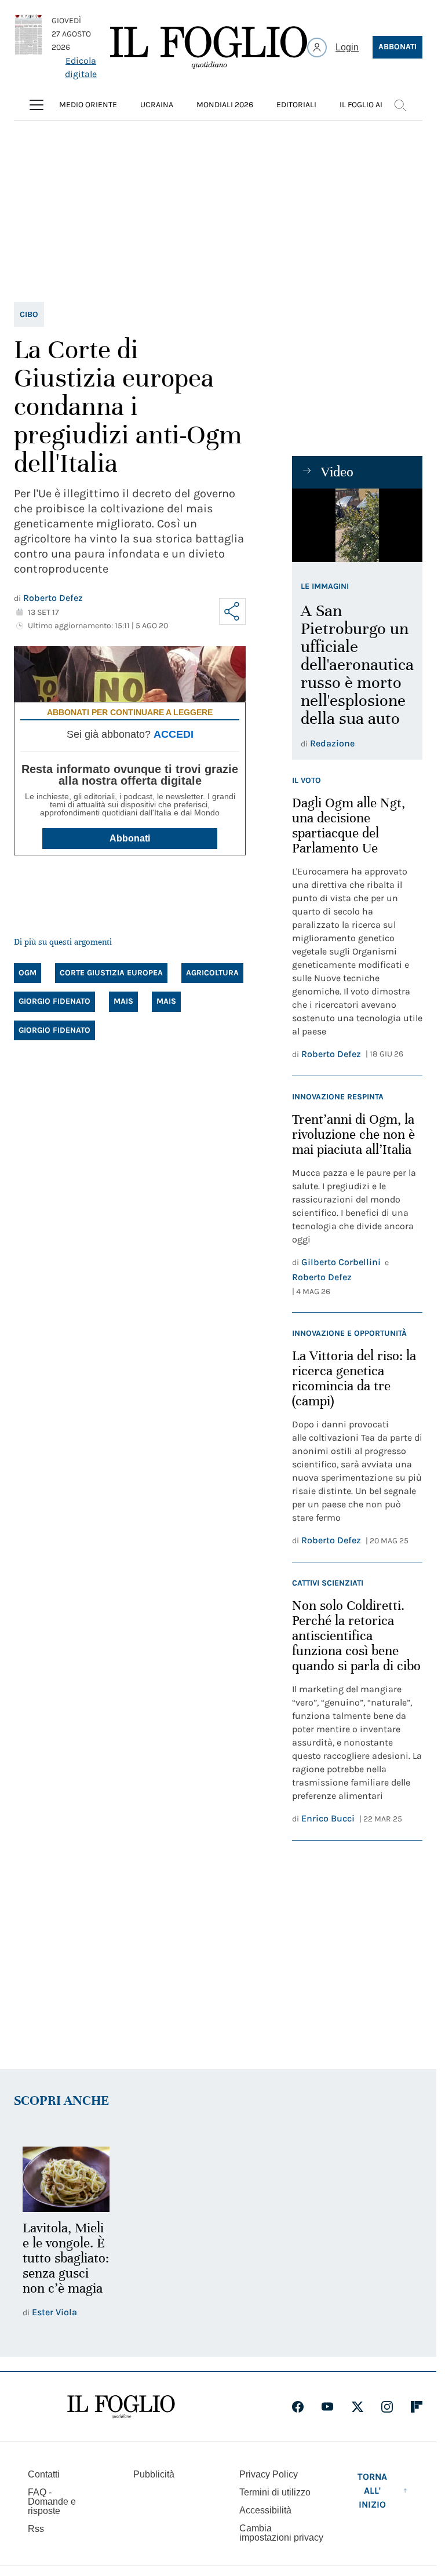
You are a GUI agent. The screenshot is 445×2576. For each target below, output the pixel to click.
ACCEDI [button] (174, 734)
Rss (36, 2542)
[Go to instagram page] (387, 2420)
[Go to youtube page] (327, 2420)
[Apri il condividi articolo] (232, 611)
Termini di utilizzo (275, 2506)
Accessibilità (265, 2524)
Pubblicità (154, 2488)
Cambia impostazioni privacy (281, 2546)
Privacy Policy (269, 2488)
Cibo (29, 314)
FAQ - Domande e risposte (52, 2515)
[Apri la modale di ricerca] (400, 105)
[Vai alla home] (209, 48)
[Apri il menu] (37, 105)
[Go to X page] (358, 2420)
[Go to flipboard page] (417, 2420)
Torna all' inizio (372, 2504)
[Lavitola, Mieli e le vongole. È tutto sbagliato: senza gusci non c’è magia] (65, 2178)
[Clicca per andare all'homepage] (121, 2420)
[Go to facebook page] (298, 2420)
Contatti (44, 2488)
